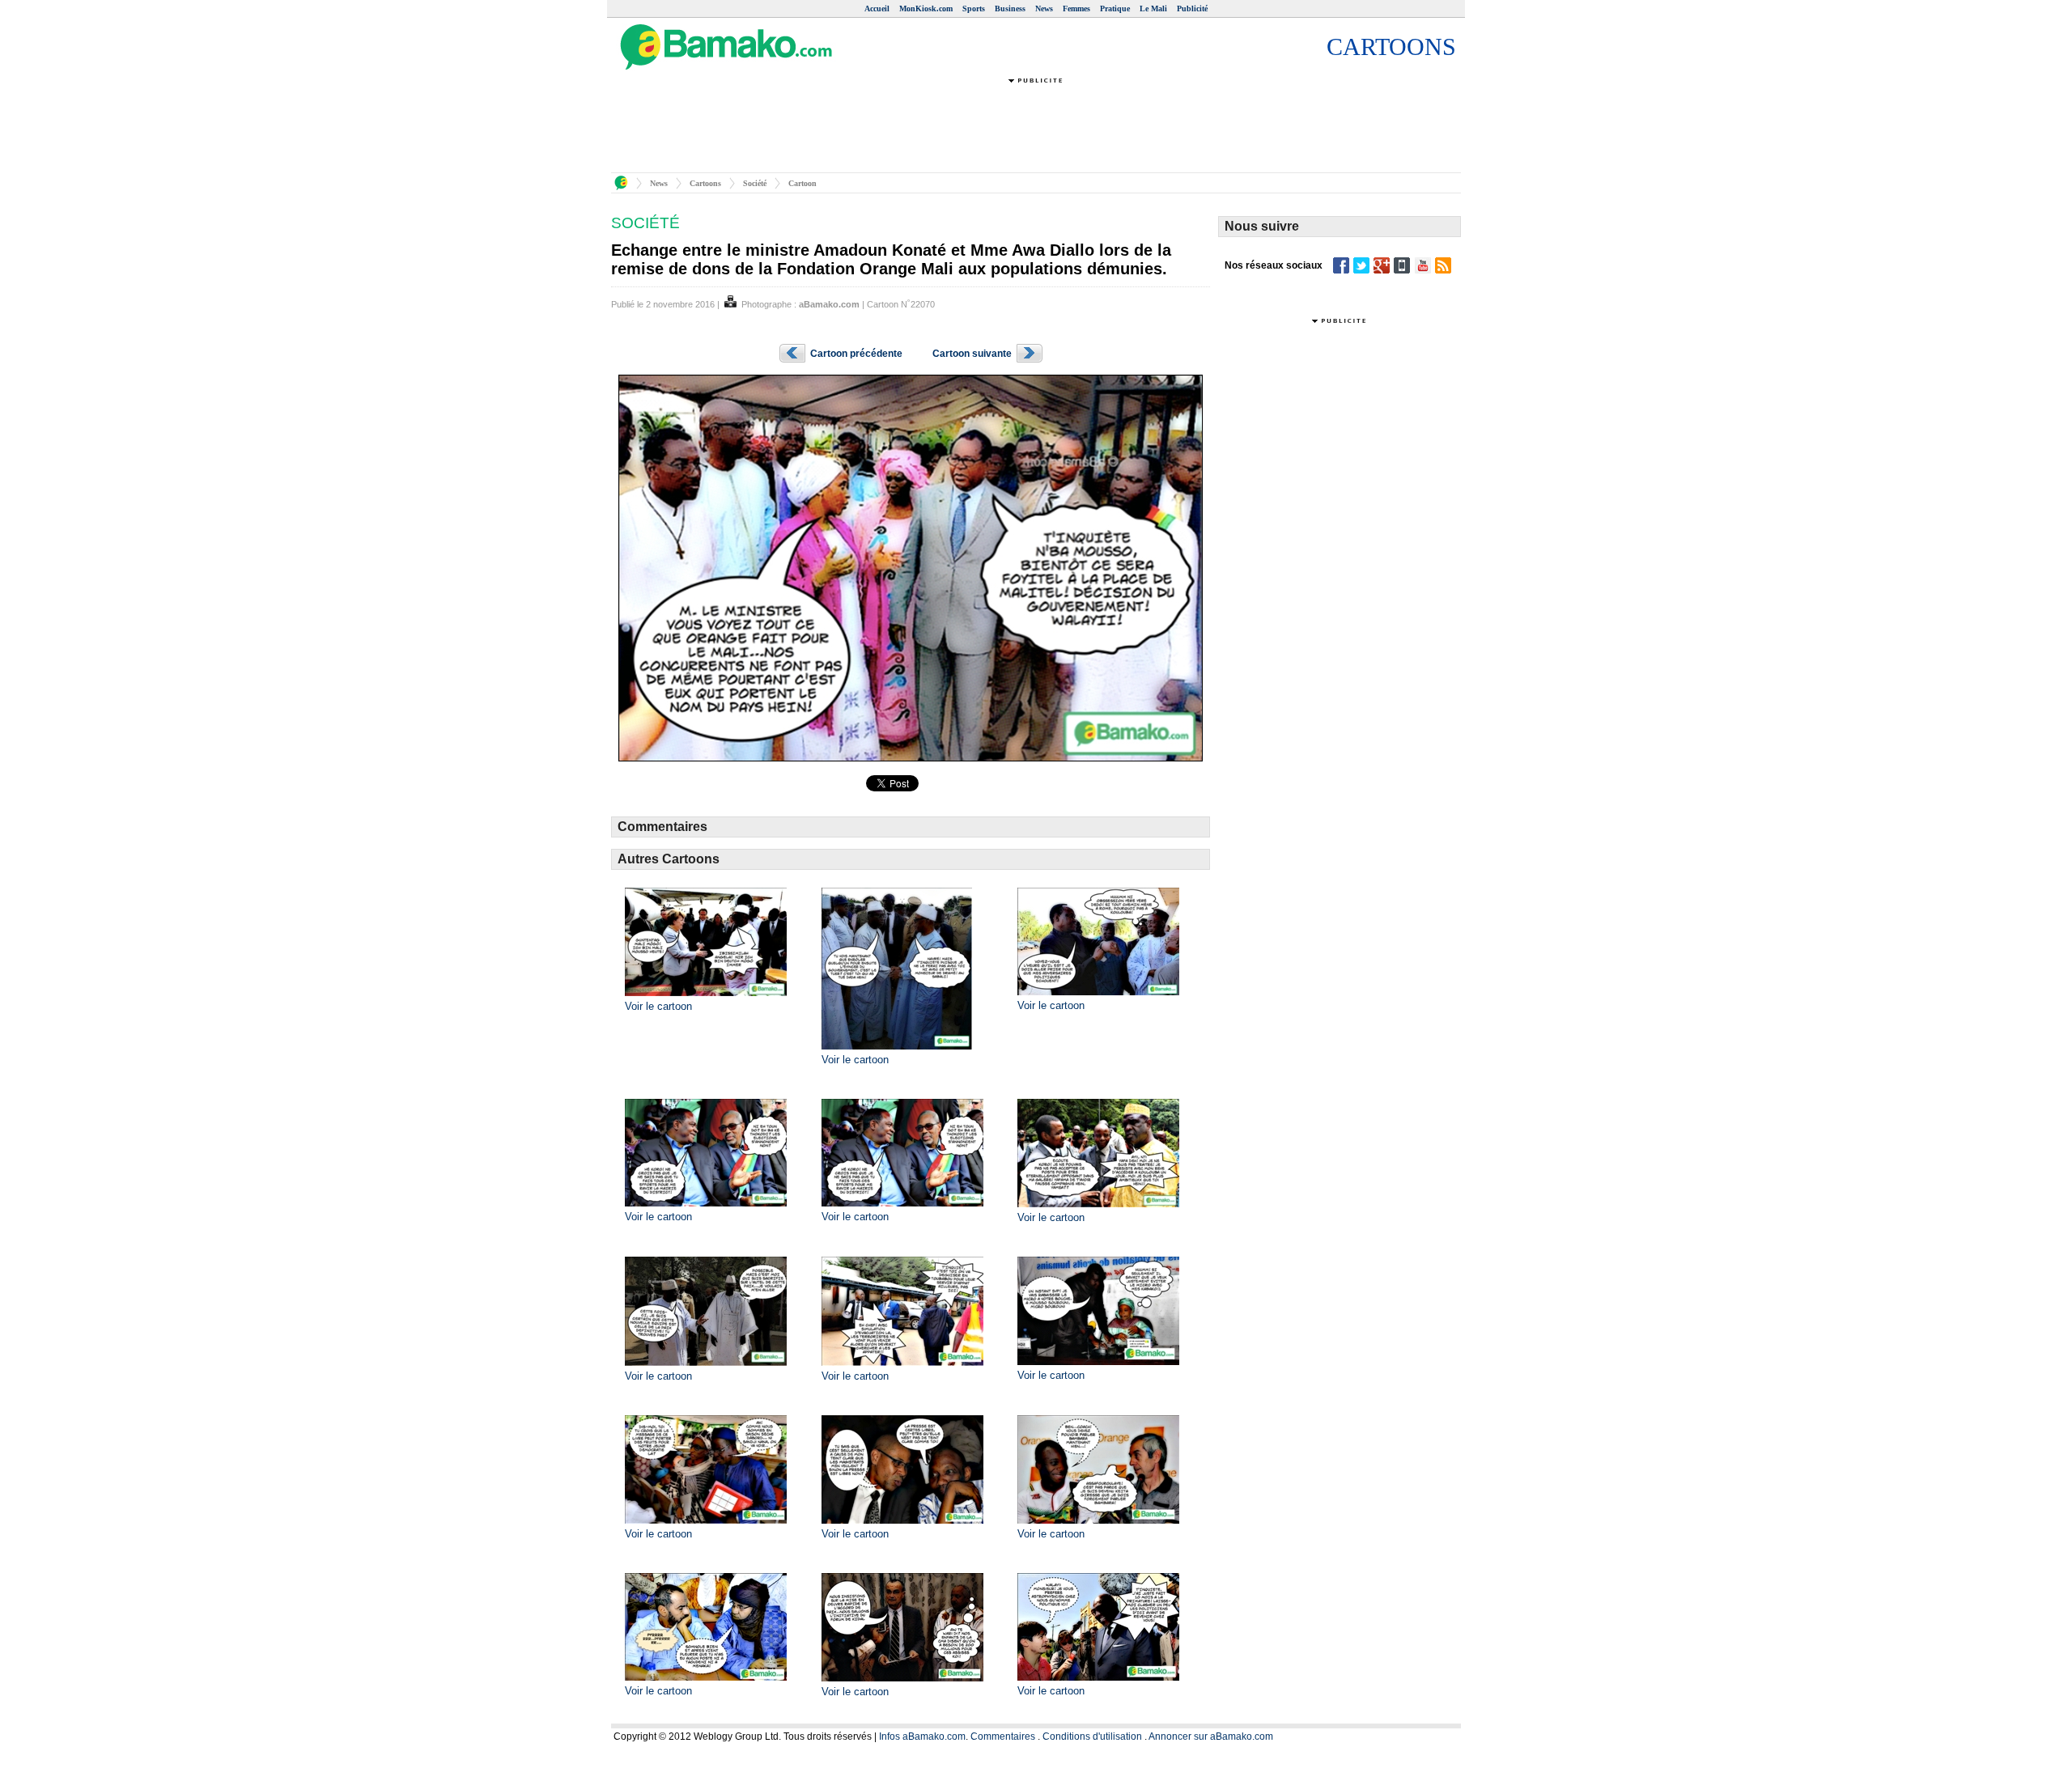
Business (1010, 8)
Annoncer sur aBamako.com (1211, 1736)
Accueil (877, 8)
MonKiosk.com (926, 8)
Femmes (1076, 8)
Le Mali (1153, 8)
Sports (974, 8)
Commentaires (1003, 1736)
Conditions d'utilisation (1092, 1736)
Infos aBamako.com (922, 1736)
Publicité (1192, 8)
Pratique (1115, 8)
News (1044, 8)
